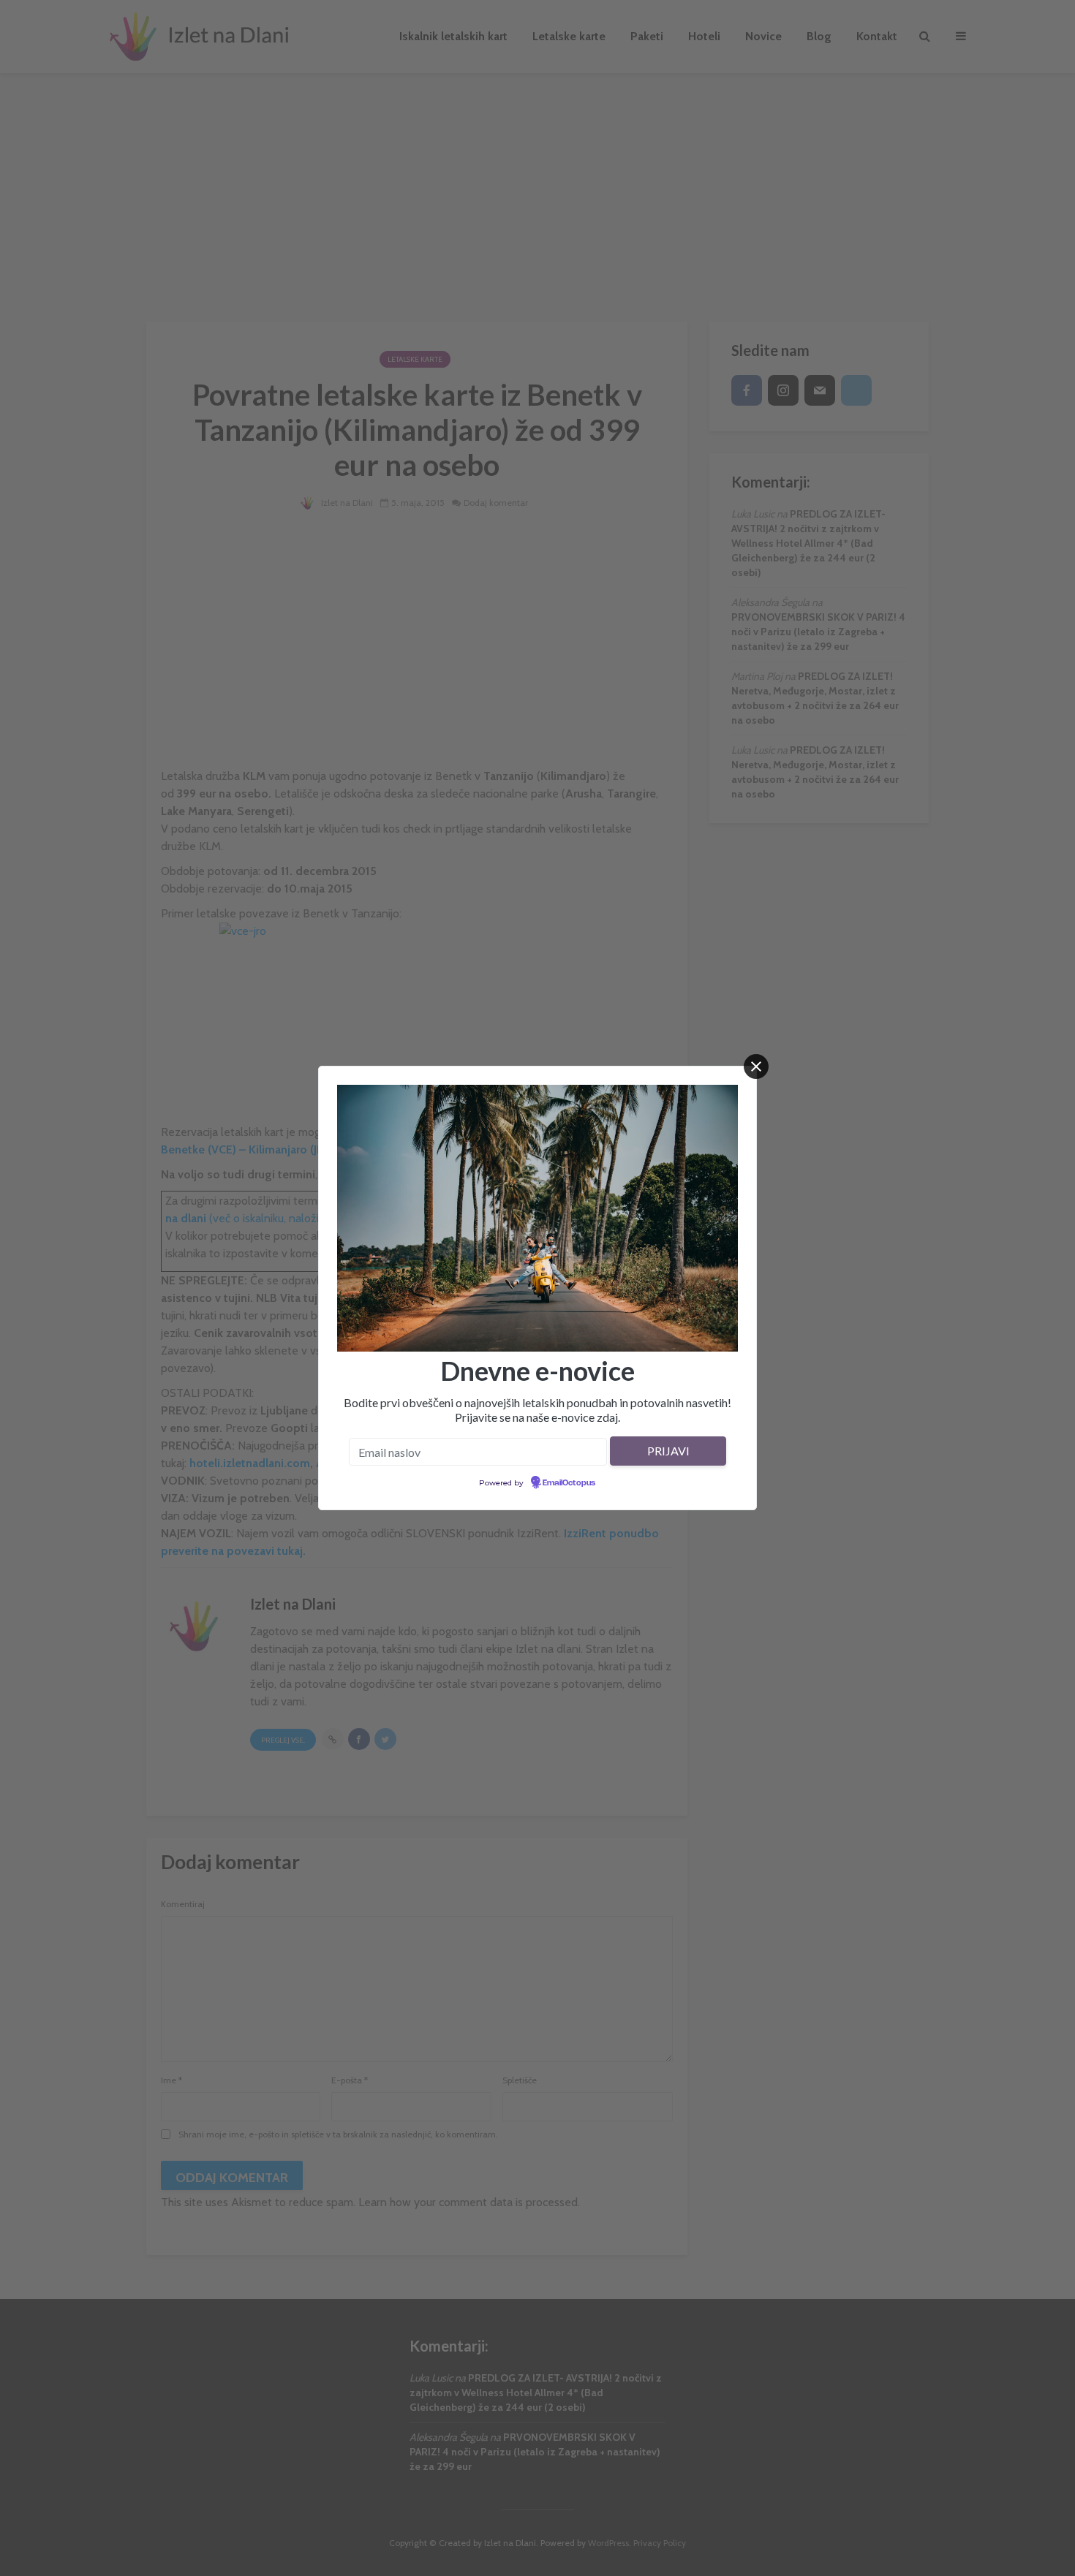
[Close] (756, 1067)
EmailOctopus (569, 1483)
